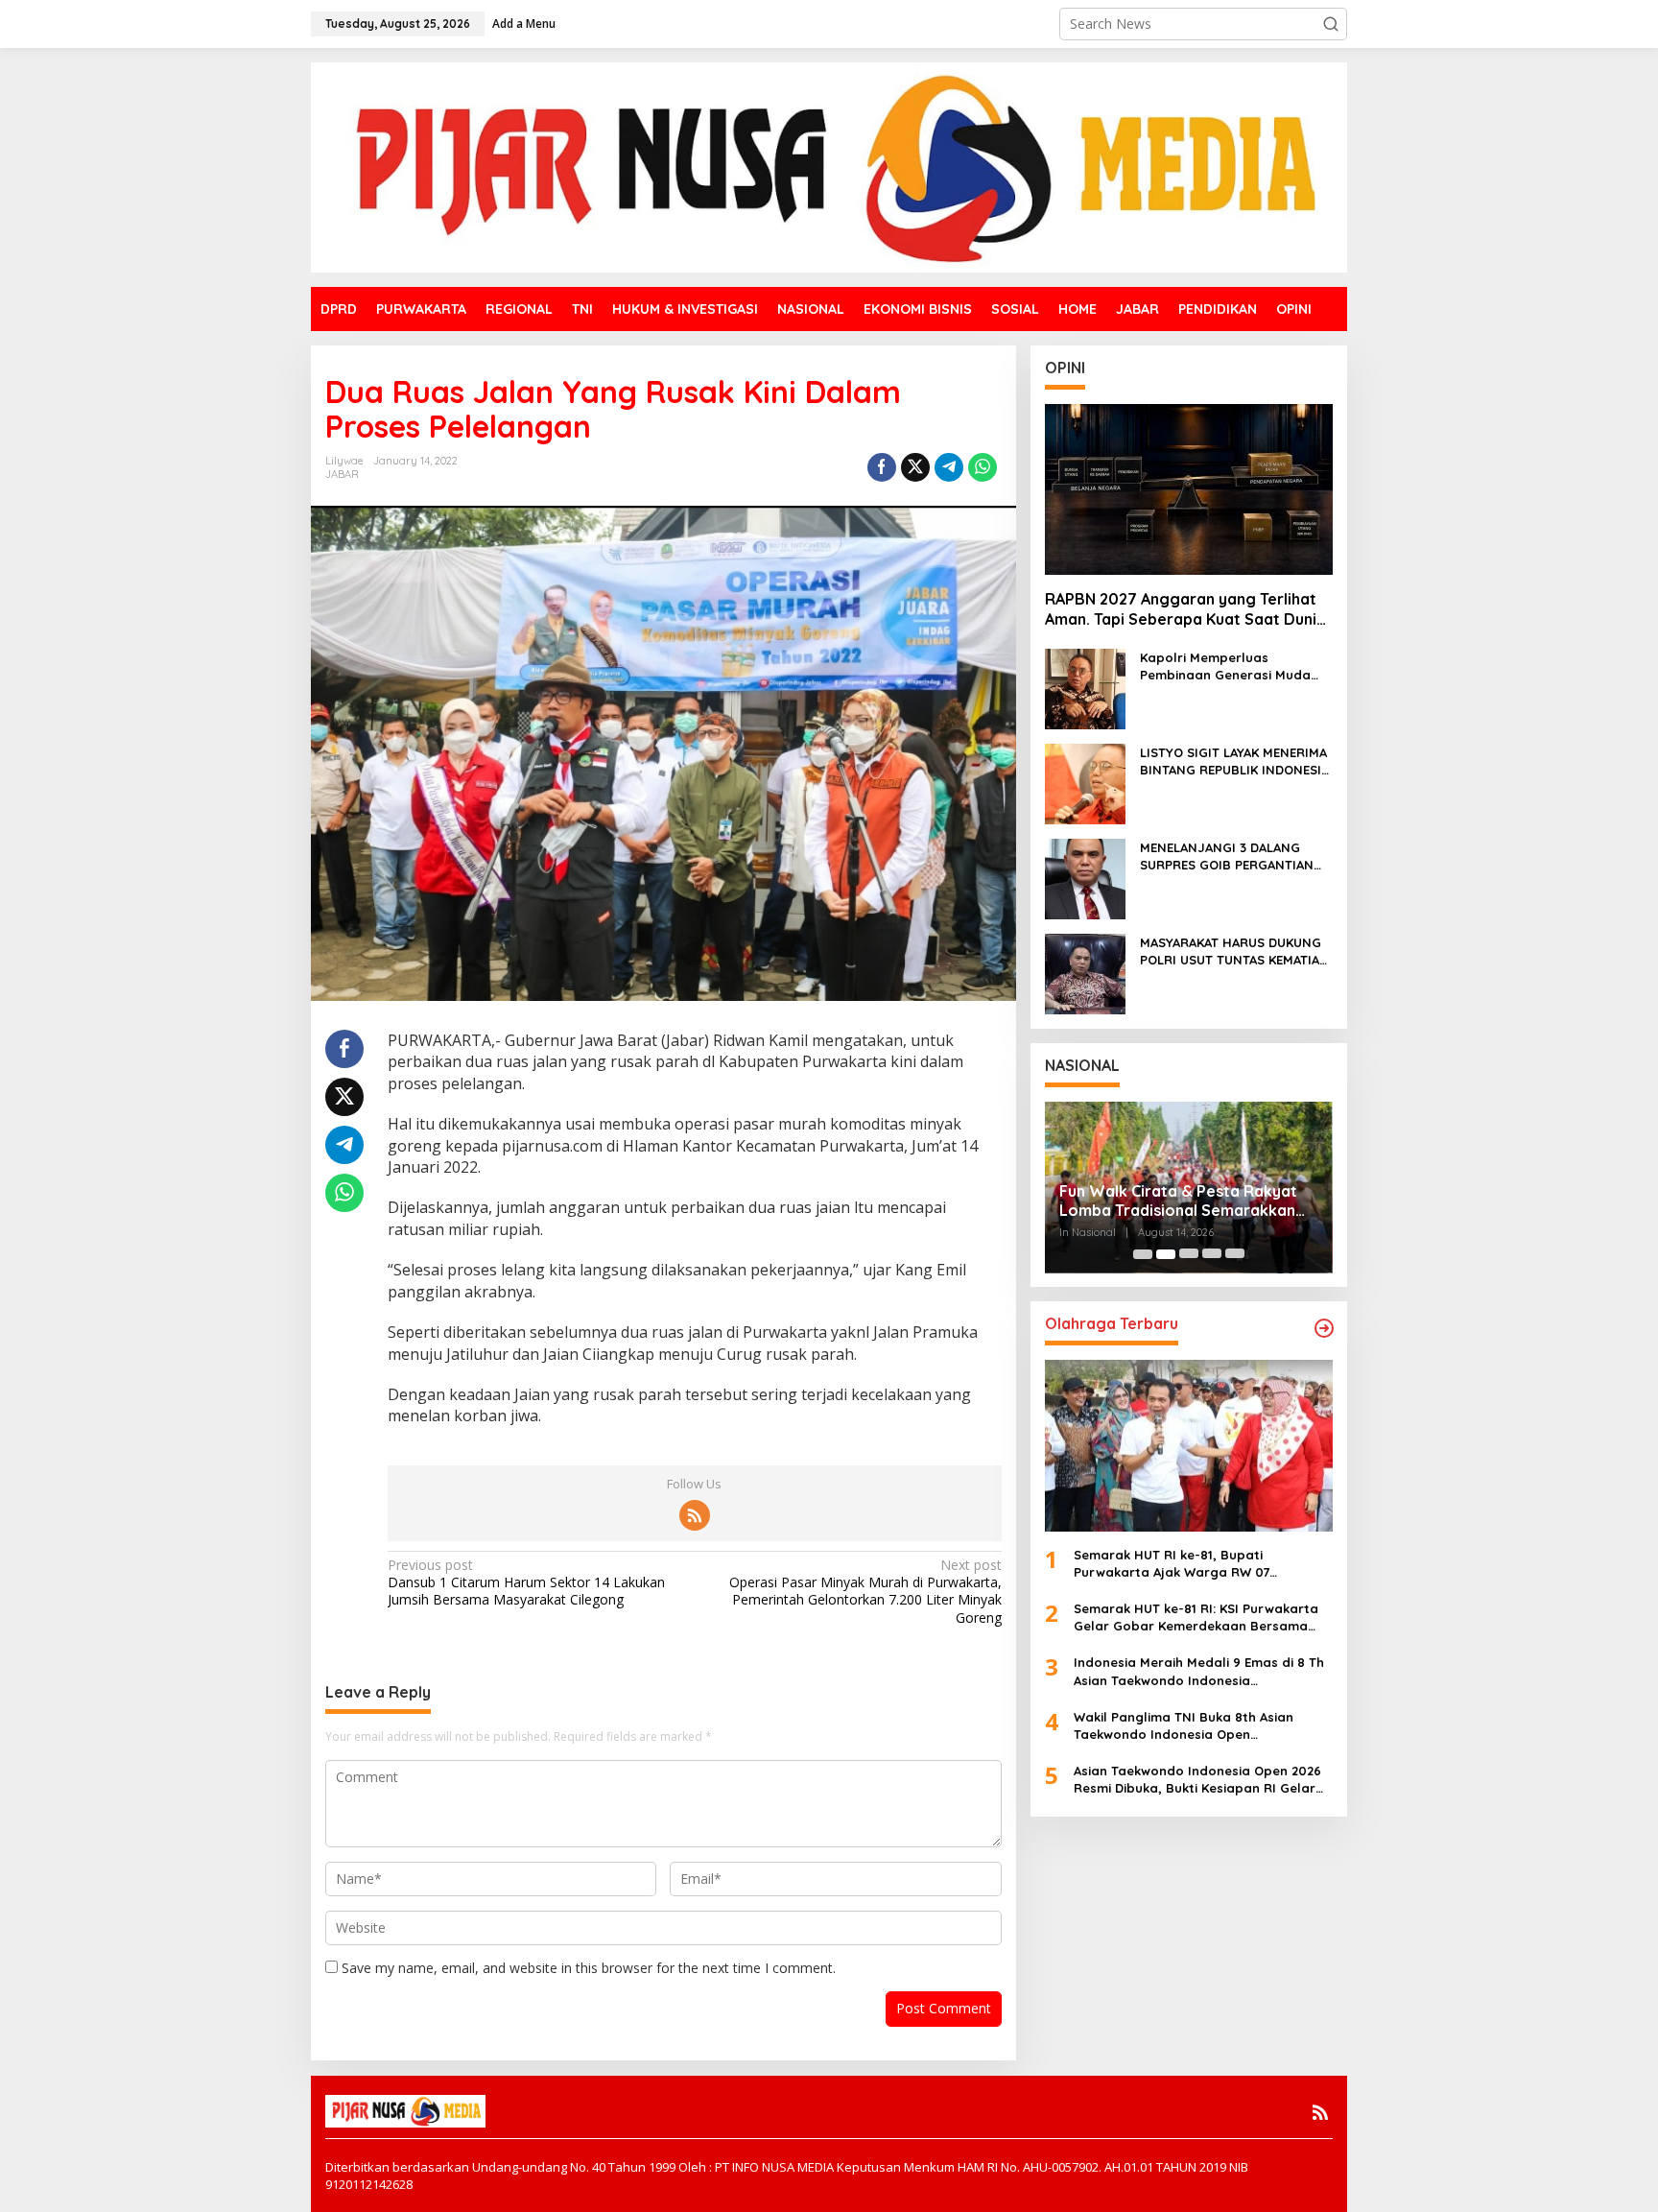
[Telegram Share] (949, 467)
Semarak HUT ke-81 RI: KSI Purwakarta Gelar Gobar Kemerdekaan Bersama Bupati (1196, 1617)
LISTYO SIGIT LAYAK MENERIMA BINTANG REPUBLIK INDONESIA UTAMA (1234, 761)
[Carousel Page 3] (1189, 1254)
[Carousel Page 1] (1143, 1254)
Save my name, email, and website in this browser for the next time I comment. (589, 1968)
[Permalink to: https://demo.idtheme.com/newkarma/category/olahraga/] (1324, 1328)
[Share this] (882, 467)
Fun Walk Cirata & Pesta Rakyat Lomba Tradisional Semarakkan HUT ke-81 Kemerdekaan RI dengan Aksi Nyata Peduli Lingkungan (1178, 1201)
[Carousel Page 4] (1212, 1254)
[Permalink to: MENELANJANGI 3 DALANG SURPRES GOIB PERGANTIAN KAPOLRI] (1085, 878)
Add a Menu (524, 24)
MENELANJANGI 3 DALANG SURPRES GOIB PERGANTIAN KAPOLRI (1227, 856)
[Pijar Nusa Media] (829, 166)
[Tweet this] (915, 467)
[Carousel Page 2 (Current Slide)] (1166, 1254)
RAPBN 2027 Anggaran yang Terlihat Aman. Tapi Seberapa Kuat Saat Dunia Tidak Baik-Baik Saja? (1185, 610)
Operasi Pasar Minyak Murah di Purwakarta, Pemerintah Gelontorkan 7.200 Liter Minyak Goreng (865, 1592)
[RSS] (695, 1515)
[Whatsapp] (983, 467)
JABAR (342, 474)
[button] (1331, 24)
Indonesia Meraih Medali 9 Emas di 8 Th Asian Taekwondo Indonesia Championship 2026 (1199, 1672)
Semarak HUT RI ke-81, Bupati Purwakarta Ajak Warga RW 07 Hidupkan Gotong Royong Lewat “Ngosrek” (1178, 1564)
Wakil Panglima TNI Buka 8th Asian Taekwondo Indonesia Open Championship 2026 (1184, 1726)
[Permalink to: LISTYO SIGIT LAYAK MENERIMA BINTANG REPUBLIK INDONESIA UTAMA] (1085, 783)
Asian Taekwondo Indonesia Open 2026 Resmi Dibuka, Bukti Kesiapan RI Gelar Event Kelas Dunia (1197, 1780)
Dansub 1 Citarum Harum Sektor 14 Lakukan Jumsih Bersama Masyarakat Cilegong (526, 1582)
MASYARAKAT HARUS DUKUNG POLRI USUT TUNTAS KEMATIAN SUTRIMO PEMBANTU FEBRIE (1234, 951)
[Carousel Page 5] (1235, 1254)
